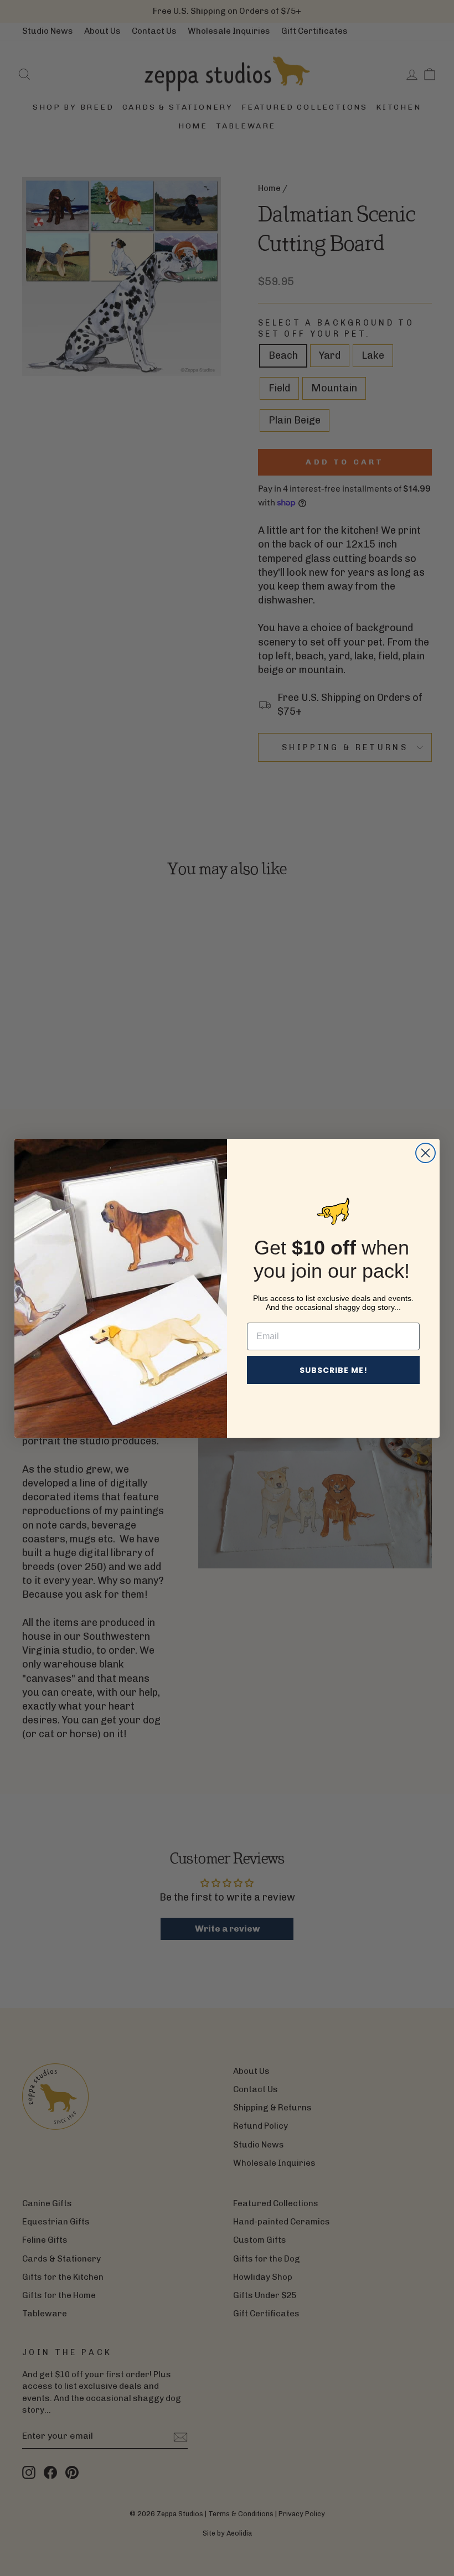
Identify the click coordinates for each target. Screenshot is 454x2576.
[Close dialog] (425, 1153)
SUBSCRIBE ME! (334, 1370)
